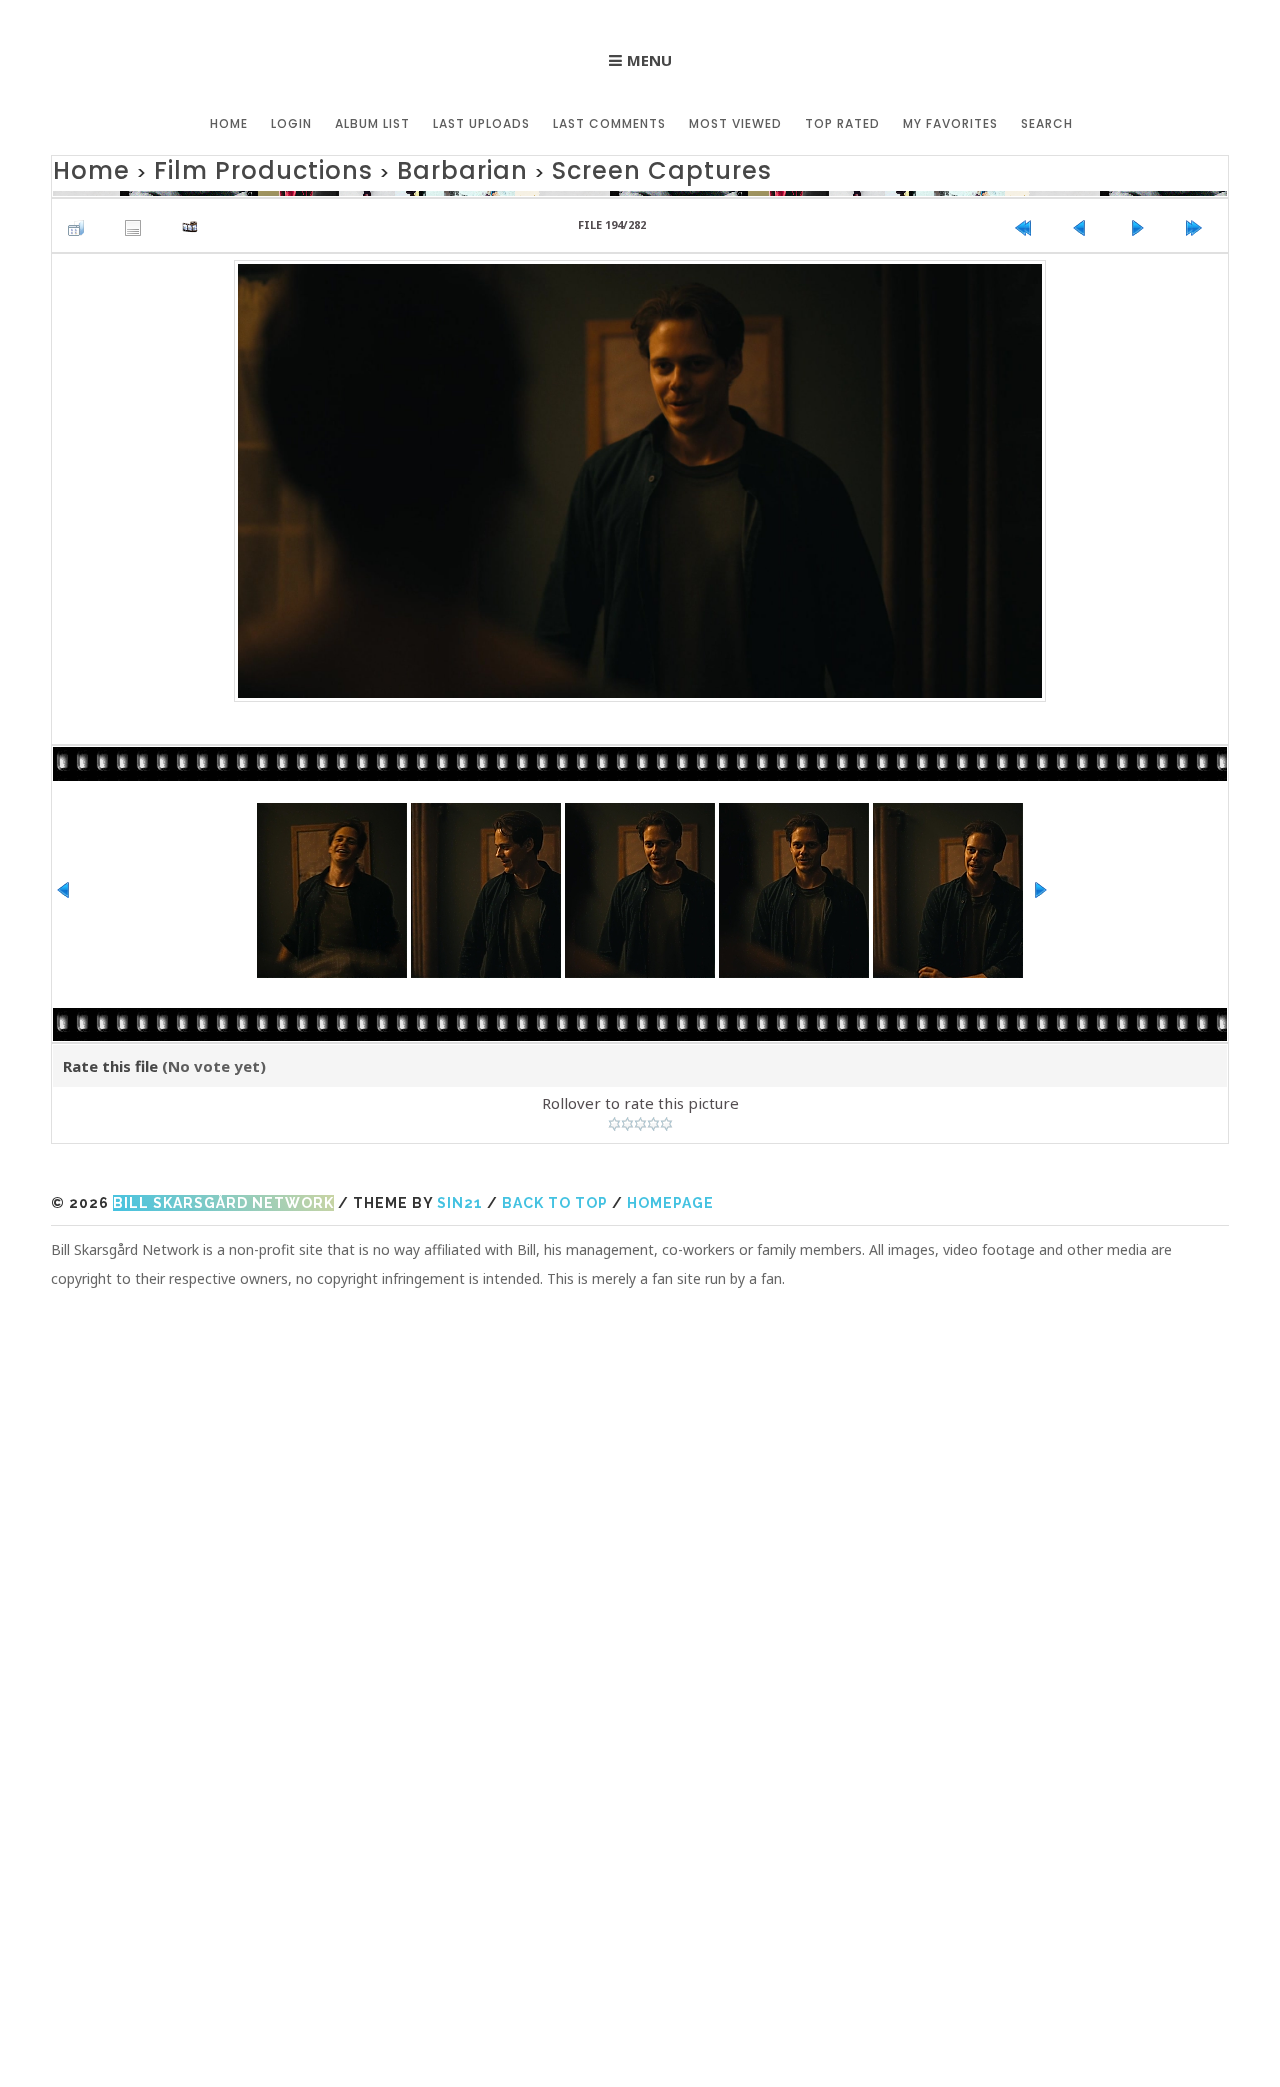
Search (1047, 123)
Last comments (609, 123)
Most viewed (735, 123)
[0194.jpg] (640, 474)
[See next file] (1142, 217)
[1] (614, 1120)
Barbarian (371, 167)
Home (229, 123)
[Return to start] (1028, 217)
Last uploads (481, 123)
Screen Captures (527, 167)
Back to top (555, 1199)
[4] (653, 1120)
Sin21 (460, 1199)
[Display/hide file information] (138, 217)
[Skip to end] (1199, 217)
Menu (649, 60)
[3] (640, 1120)
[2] (627, 1120)
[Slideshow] (195, 217)
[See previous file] (1085, 217)
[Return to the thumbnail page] (81, 217)
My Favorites (950, 123)
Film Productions (216, 167)
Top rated (842, 123)
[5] (666, 1120)
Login (291, 123)
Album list (372, 123)
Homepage (670, 1199)
